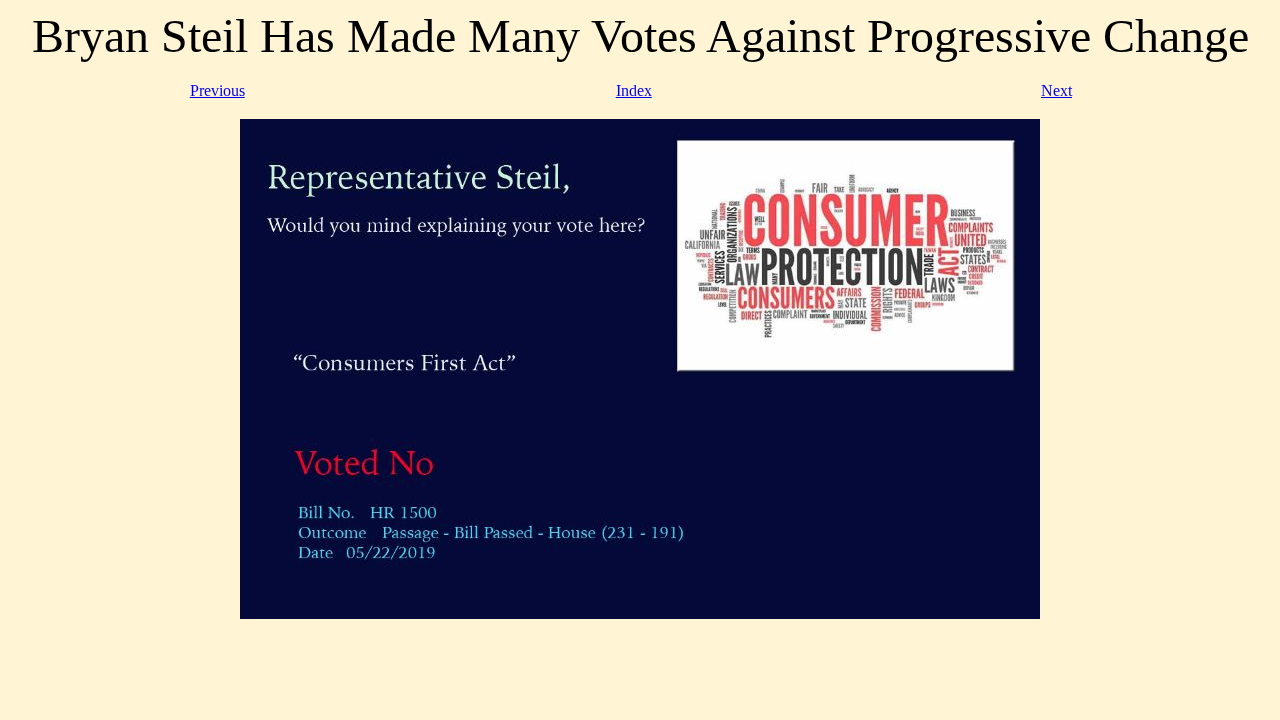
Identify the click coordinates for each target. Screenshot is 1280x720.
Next (1056, 90)
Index (634, 90)
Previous (217, 90)
